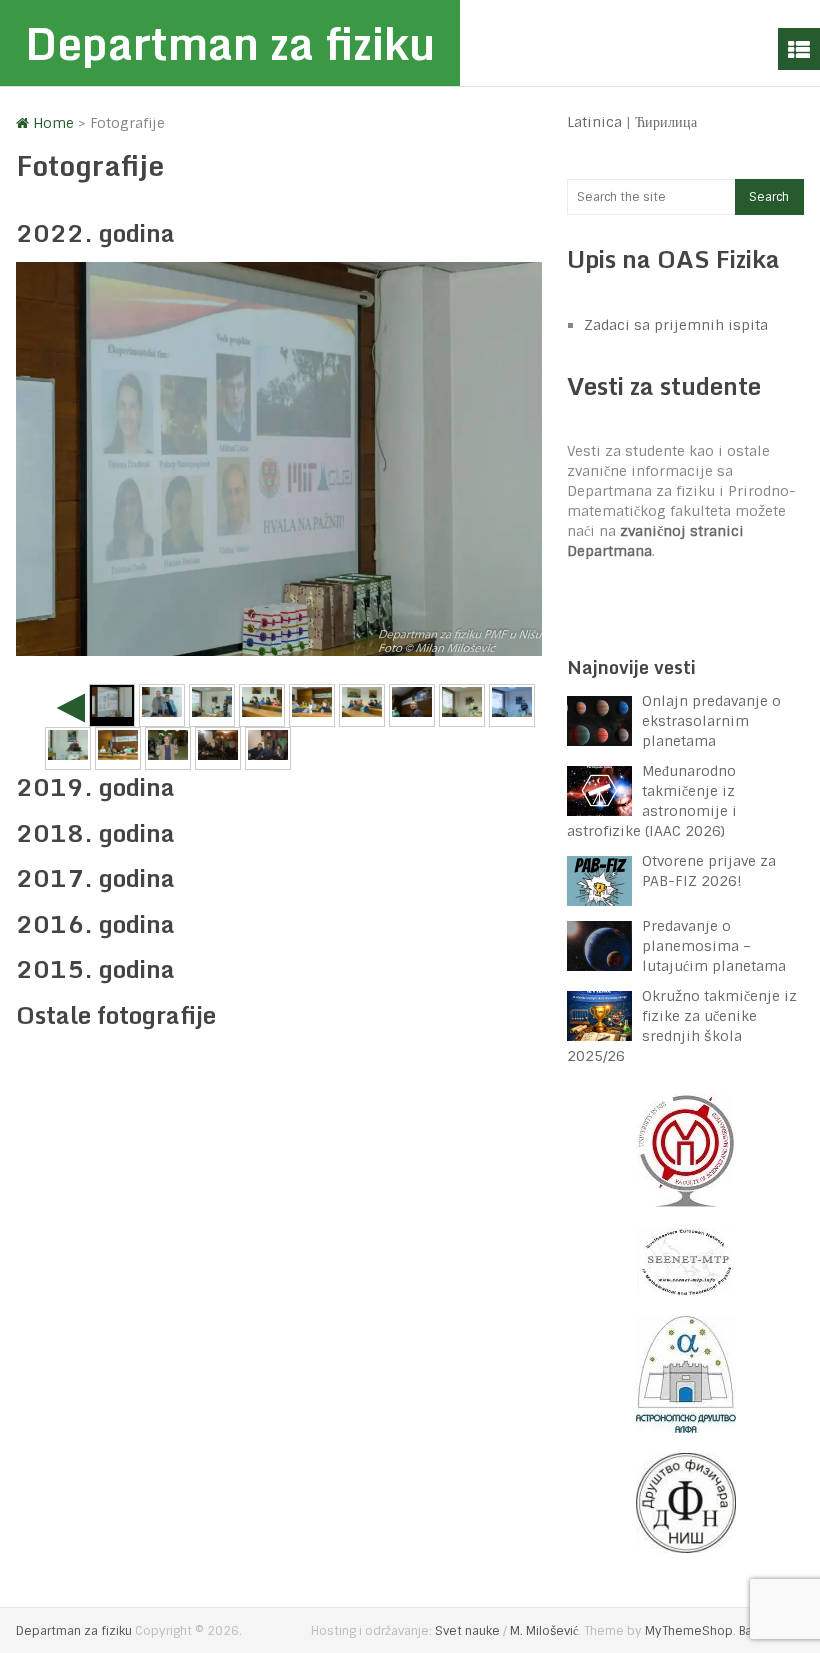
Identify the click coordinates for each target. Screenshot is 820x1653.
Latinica (594, 122)
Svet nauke (467, 1631)
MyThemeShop (689, 1631)
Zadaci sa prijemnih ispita (676, 325)
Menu (799, 49)
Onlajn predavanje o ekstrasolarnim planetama (711, 721)
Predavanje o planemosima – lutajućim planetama (714, 946)
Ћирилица (666, 122)
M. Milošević (544, 1631)
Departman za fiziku (230, 43)
